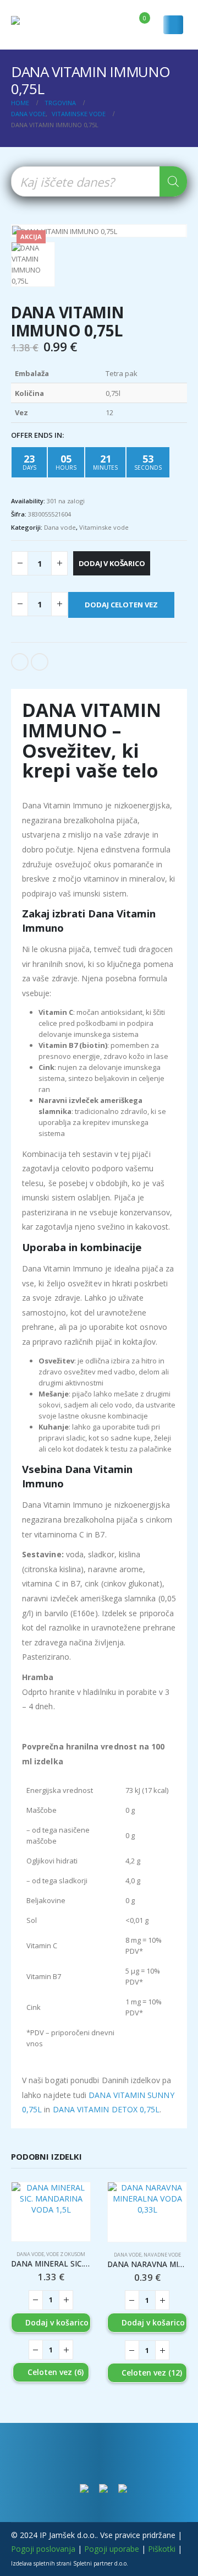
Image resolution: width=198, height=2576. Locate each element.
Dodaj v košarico (112, 563)
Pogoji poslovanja (43, 2549)
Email (40, 662)
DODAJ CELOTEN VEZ (121, 605)
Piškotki (162, 2549)
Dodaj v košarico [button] (57, 2322)
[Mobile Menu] (173, 25)
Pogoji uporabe (112, 2549)
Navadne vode (162, 2255)
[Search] (173, 181)
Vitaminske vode (104, 527)
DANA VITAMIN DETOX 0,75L (106, 2109)
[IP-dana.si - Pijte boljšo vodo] (38, 25)
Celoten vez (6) (56, 2372)
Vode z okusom (66, 2254)
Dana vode (60, 527)
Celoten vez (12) (152, 2373)
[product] (51, 2212)
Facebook (20, 662)
